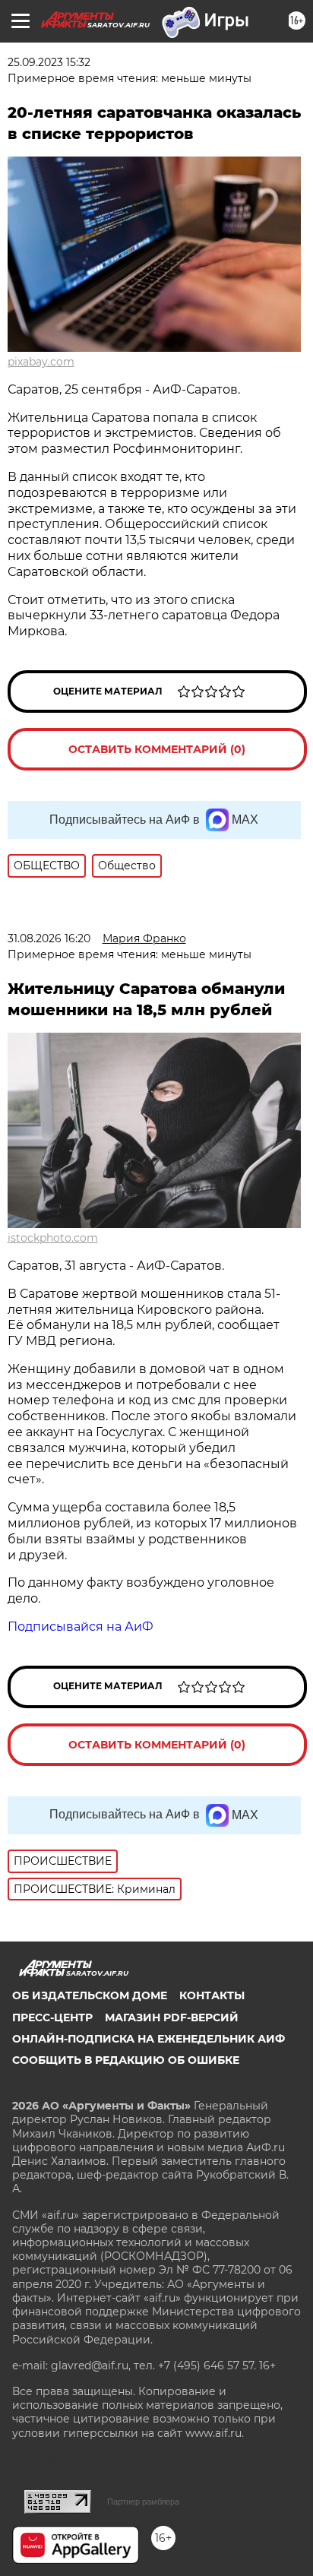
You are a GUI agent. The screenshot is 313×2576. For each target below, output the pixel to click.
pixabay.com (41, 362)
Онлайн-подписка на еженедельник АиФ (149, 2039)
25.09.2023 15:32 (49, 62)
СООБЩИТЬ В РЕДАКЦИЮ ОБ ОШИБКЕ (126, 2060)
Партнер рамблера (143, 2502)
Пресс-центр (52, 2017)
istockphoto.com (53, 1238)
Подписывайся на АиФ (81, 1627)
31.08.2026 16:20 (49, 938)
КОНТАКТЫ (212, 1995)
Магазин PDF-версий (172, 2017)
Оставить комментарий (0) (157, 749)
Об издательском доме (90, 1995)
